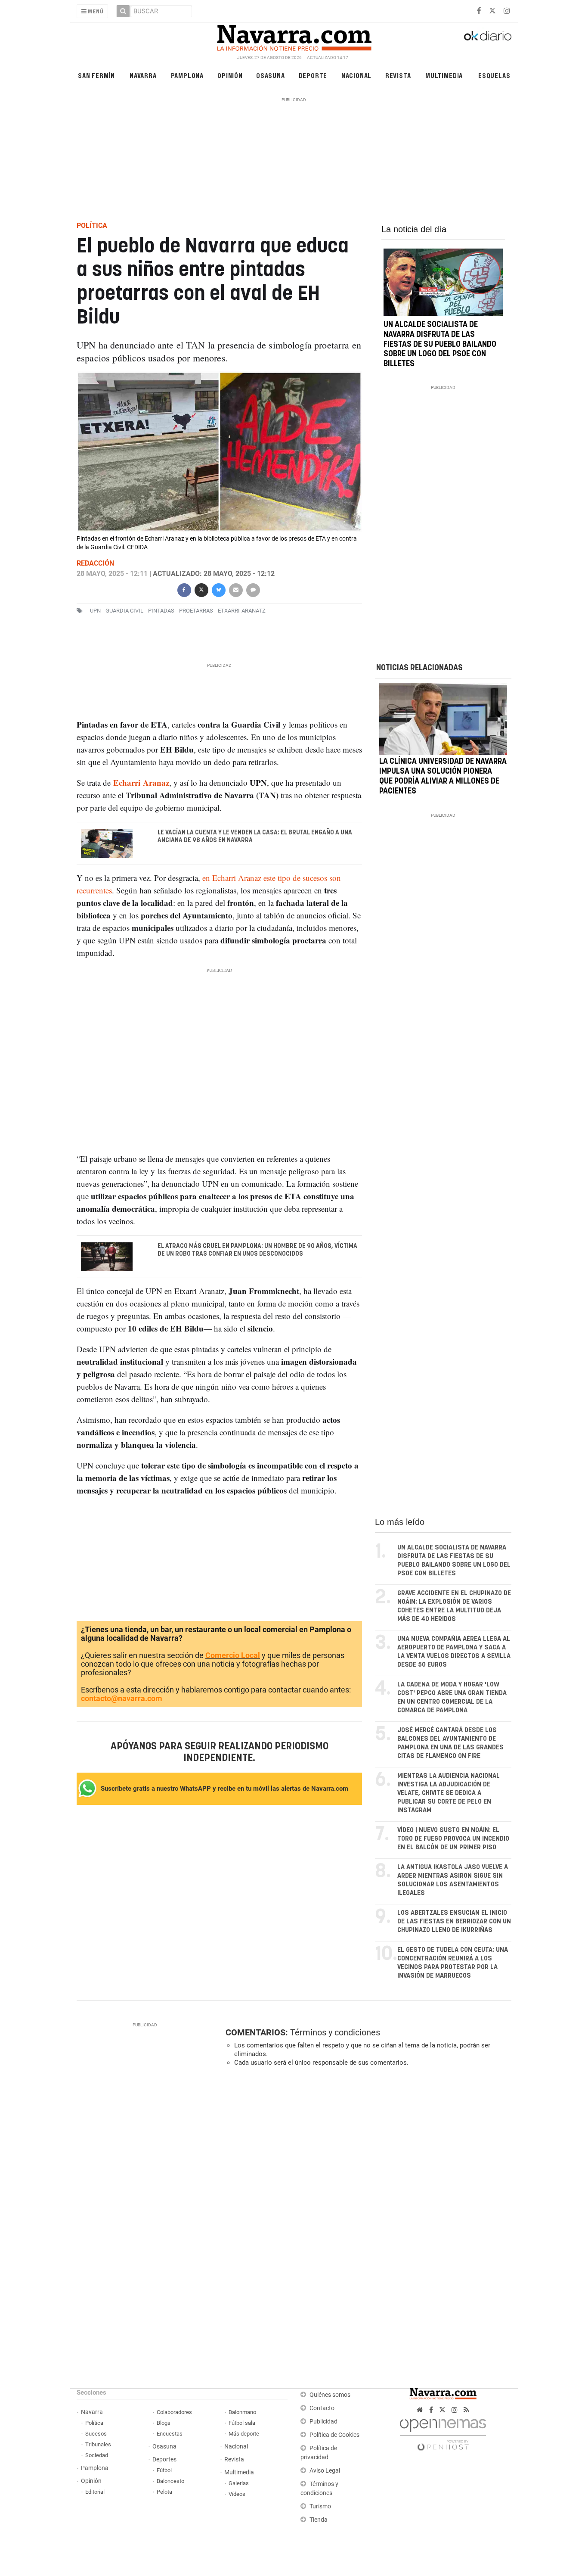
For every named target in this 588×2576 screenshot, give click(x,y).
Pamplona (187, 75)
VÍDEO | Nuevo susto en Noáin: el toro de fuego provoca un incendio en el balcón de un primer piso (453, 1839)
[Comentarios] (253, 589)
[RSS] (466, 2410)
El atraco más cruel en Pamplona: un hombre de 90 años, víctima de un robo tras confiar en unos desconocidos (257, 1250)
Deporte (313, 75)
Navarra (143, 75)
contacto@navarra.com (122, 1698)
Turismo (320, 2506)
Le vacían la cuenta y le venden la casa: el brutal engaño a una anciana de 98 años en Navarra (255, 837)
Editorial (95, 2492)
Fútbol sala (242, 2423)
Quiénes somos (330, 2395)
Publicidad (323, 2422)
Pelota (164, 2492)
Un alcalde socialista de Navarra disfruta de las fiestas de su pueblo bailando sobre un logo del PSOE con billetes (440, 344)
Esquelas (494, 75)
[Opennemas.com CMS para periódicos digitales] (443, 2432)
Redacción (95, 563)
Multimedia (444, 75)
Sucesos (96, 2434)
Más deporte (244, 2434)
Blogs (164, 2423)
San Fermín (96, 75)
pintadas (161, 611)
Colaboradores (174, 2412)
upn (95, 611)
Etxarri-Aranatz (242, 611)
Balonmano (242, 2412)
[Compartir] (184, 589)
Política (94, 2423)
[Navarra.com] (294, 36)
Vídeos (237, 2494)
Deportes (164, 2459)
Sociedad (97, 2455)
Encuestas (170, 2434)
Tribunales (98, 2444)
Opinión (230, 75)
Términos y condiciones (335, 2032)
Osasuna (271, 75)
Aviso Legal (325, 2471)
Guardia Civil (124, 611)
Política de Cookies (334, 2435)
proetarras (196, 611)
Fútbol (164, 2470)
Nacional (356, 75)
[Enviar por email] (235, 589)
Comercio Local (233, 1655)
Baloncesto (170, 2481)
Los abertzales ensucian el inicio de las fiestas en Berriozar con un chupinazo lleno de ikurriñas (454, 1921)
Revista (398, 75)
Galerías (239, 2483)
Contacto (322, 2408)
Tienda (319, 2520)
